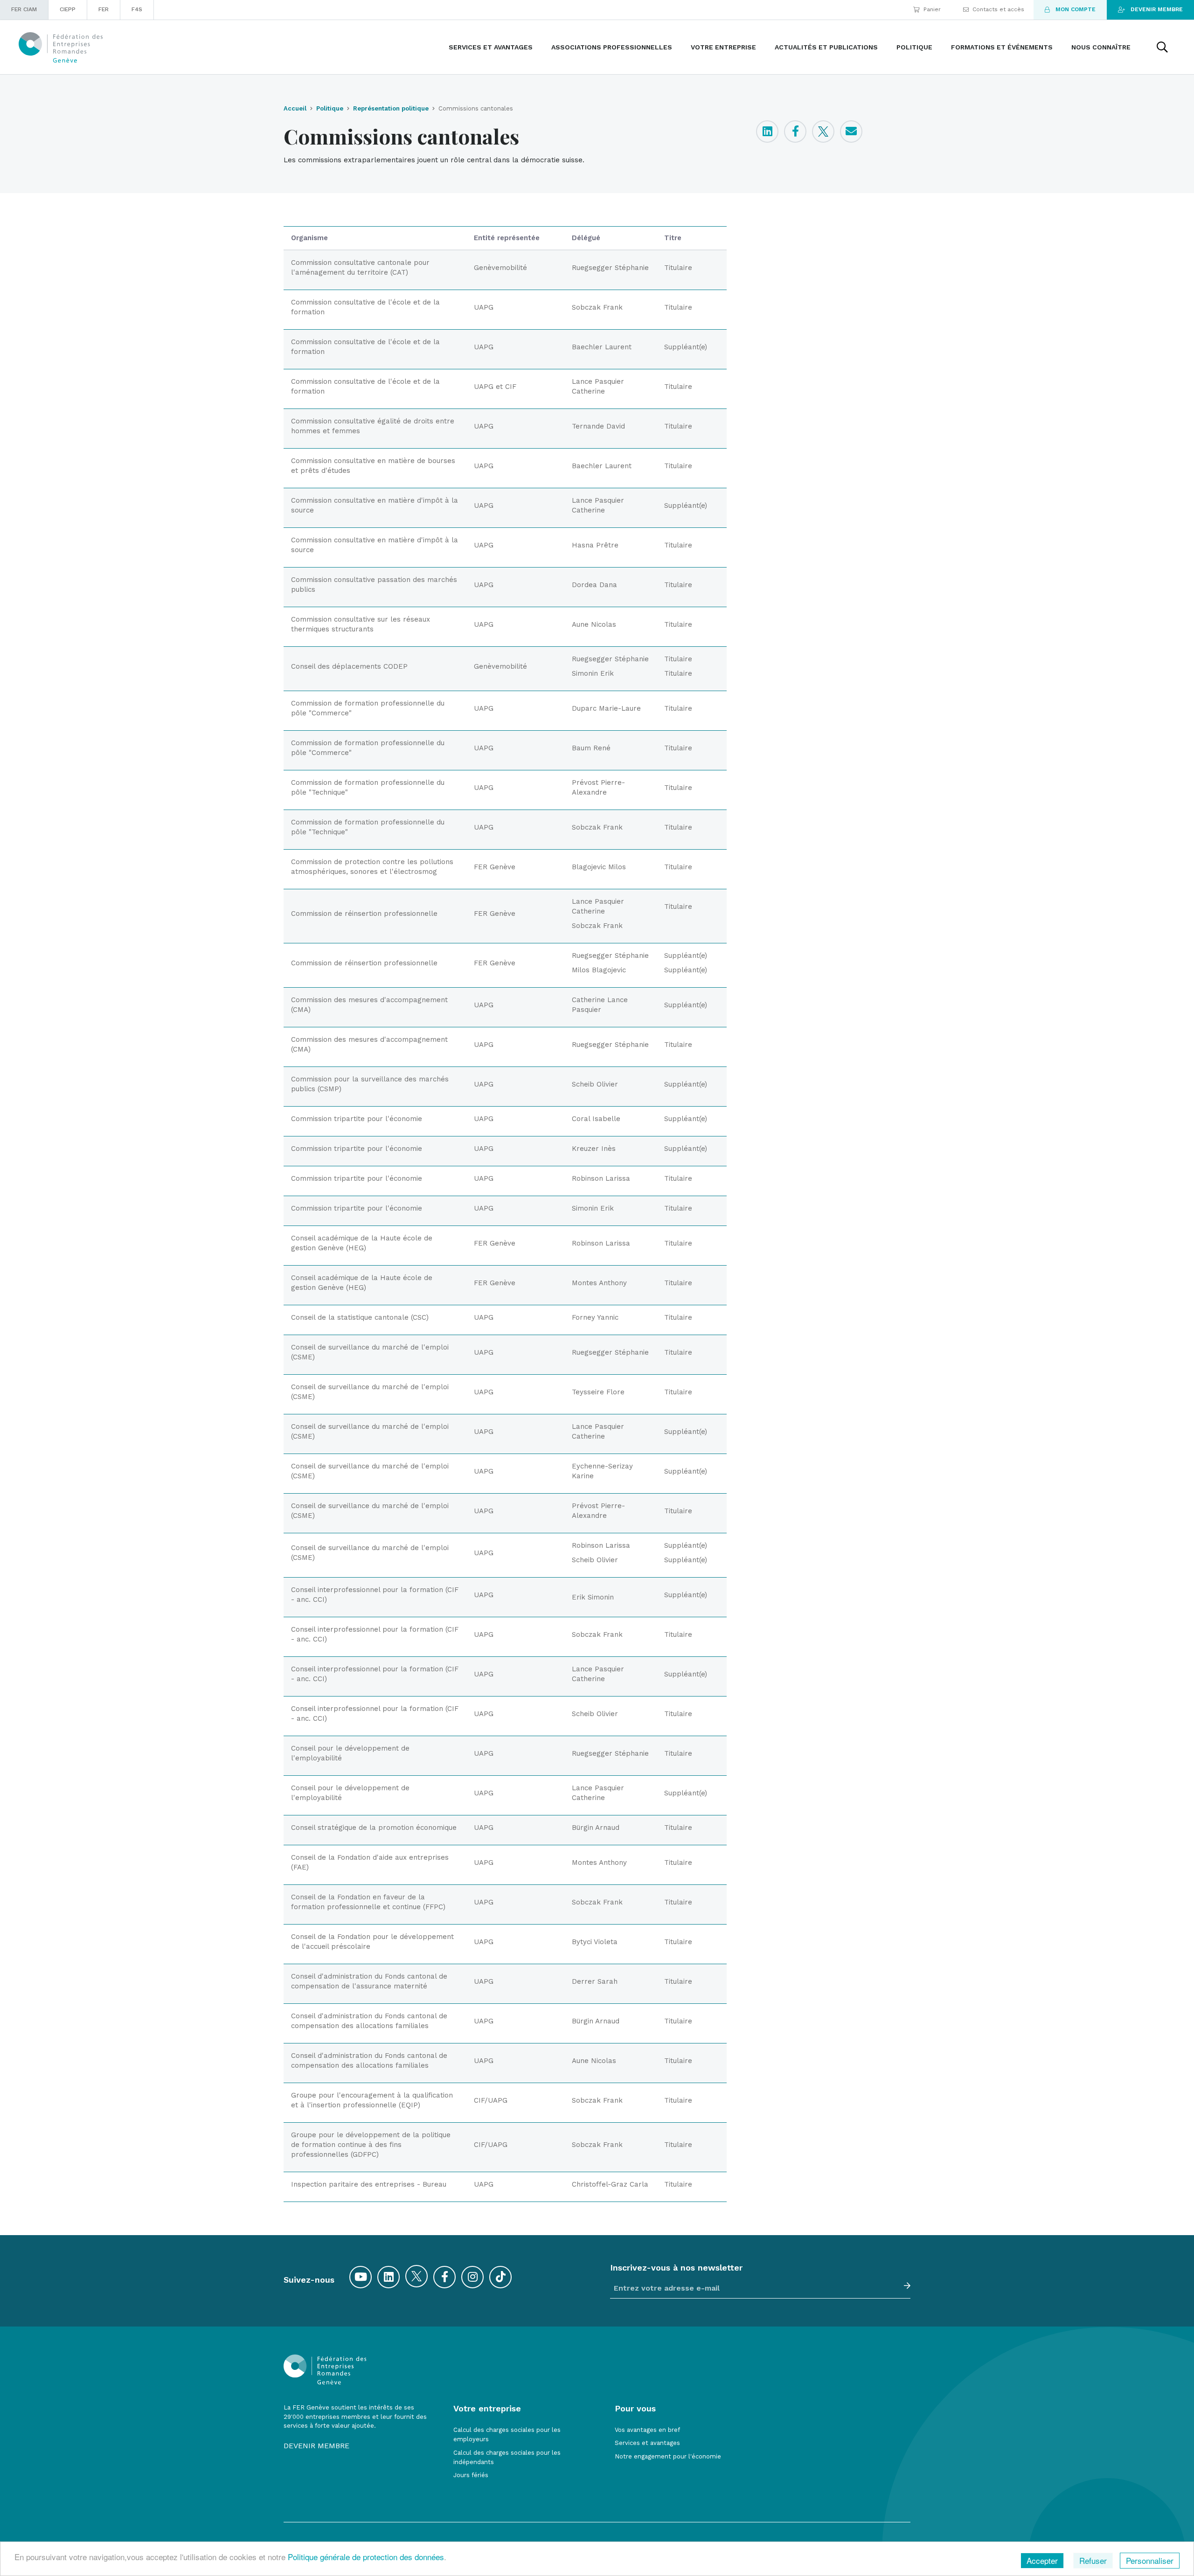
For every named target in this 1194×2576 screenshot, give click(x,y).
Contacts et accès (998, 9)
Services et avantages (647, 2443)
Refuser (1093, 2560)
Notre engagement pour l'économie (668, 2456)
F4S (137, 9)
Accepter (1042, 2560)
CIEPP (68, 9)
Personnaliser (1150, 2560)
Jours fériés (471, 2475)
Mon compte (1076, 9)
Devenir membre (1157, 9)
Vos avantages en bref (647, 2430)
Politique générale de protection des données (366, 2557)
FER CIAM (24, 9)
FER (104, 9)
